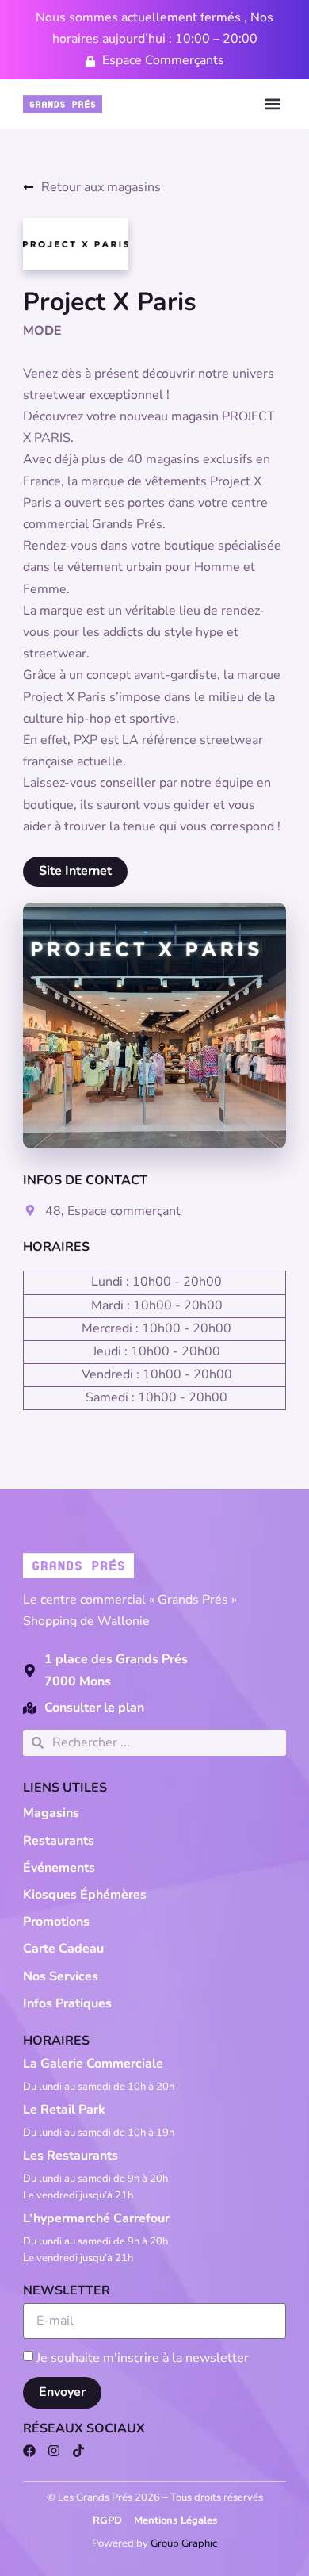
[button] (273, 104)
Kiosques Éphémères (85, 1895)
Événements (59, 1868)
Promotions (56, 1922)
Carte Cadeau (63, 1949)
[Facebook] (29, 2451)
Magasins (51, 1813)
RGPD (107, 2520)
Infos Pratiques (67, 2003)
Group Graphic (184, 2543)
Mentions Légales (175, 2520)
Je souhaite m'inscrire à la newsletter (143, 2357)
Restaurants (59, 1841)
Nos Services (61, 1976)
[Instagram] (54, 2451)
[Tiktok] (78, 2451)
